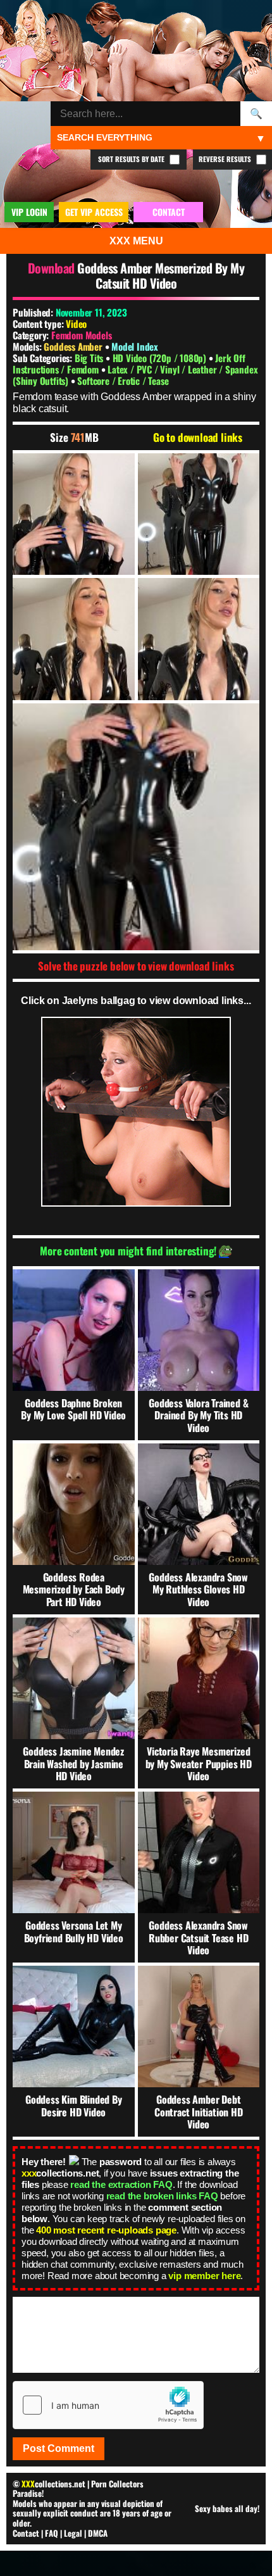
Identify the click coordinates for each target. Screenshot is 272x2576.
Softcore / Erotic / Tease (123, 380)
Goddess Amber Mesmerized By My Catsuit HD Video (161, 275)
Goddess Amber (74, 346)
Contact (26, 2533)
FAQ (52, 2533)
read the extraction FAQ (121, 2184)
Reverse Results (226, 159)
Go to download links (198, 437)
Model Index (135, 346)
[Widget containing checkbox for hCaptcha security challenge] (108, 2405)
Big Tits (90, 358)
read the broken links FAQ (162, 2196)
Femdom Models (81, 335)
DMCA (98, 2533)
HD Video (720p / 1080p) (161, 358)
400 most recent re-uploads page (106, 2230)
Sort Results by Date (132, 159)
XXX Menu (136, 241)
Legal (73, 2533)
